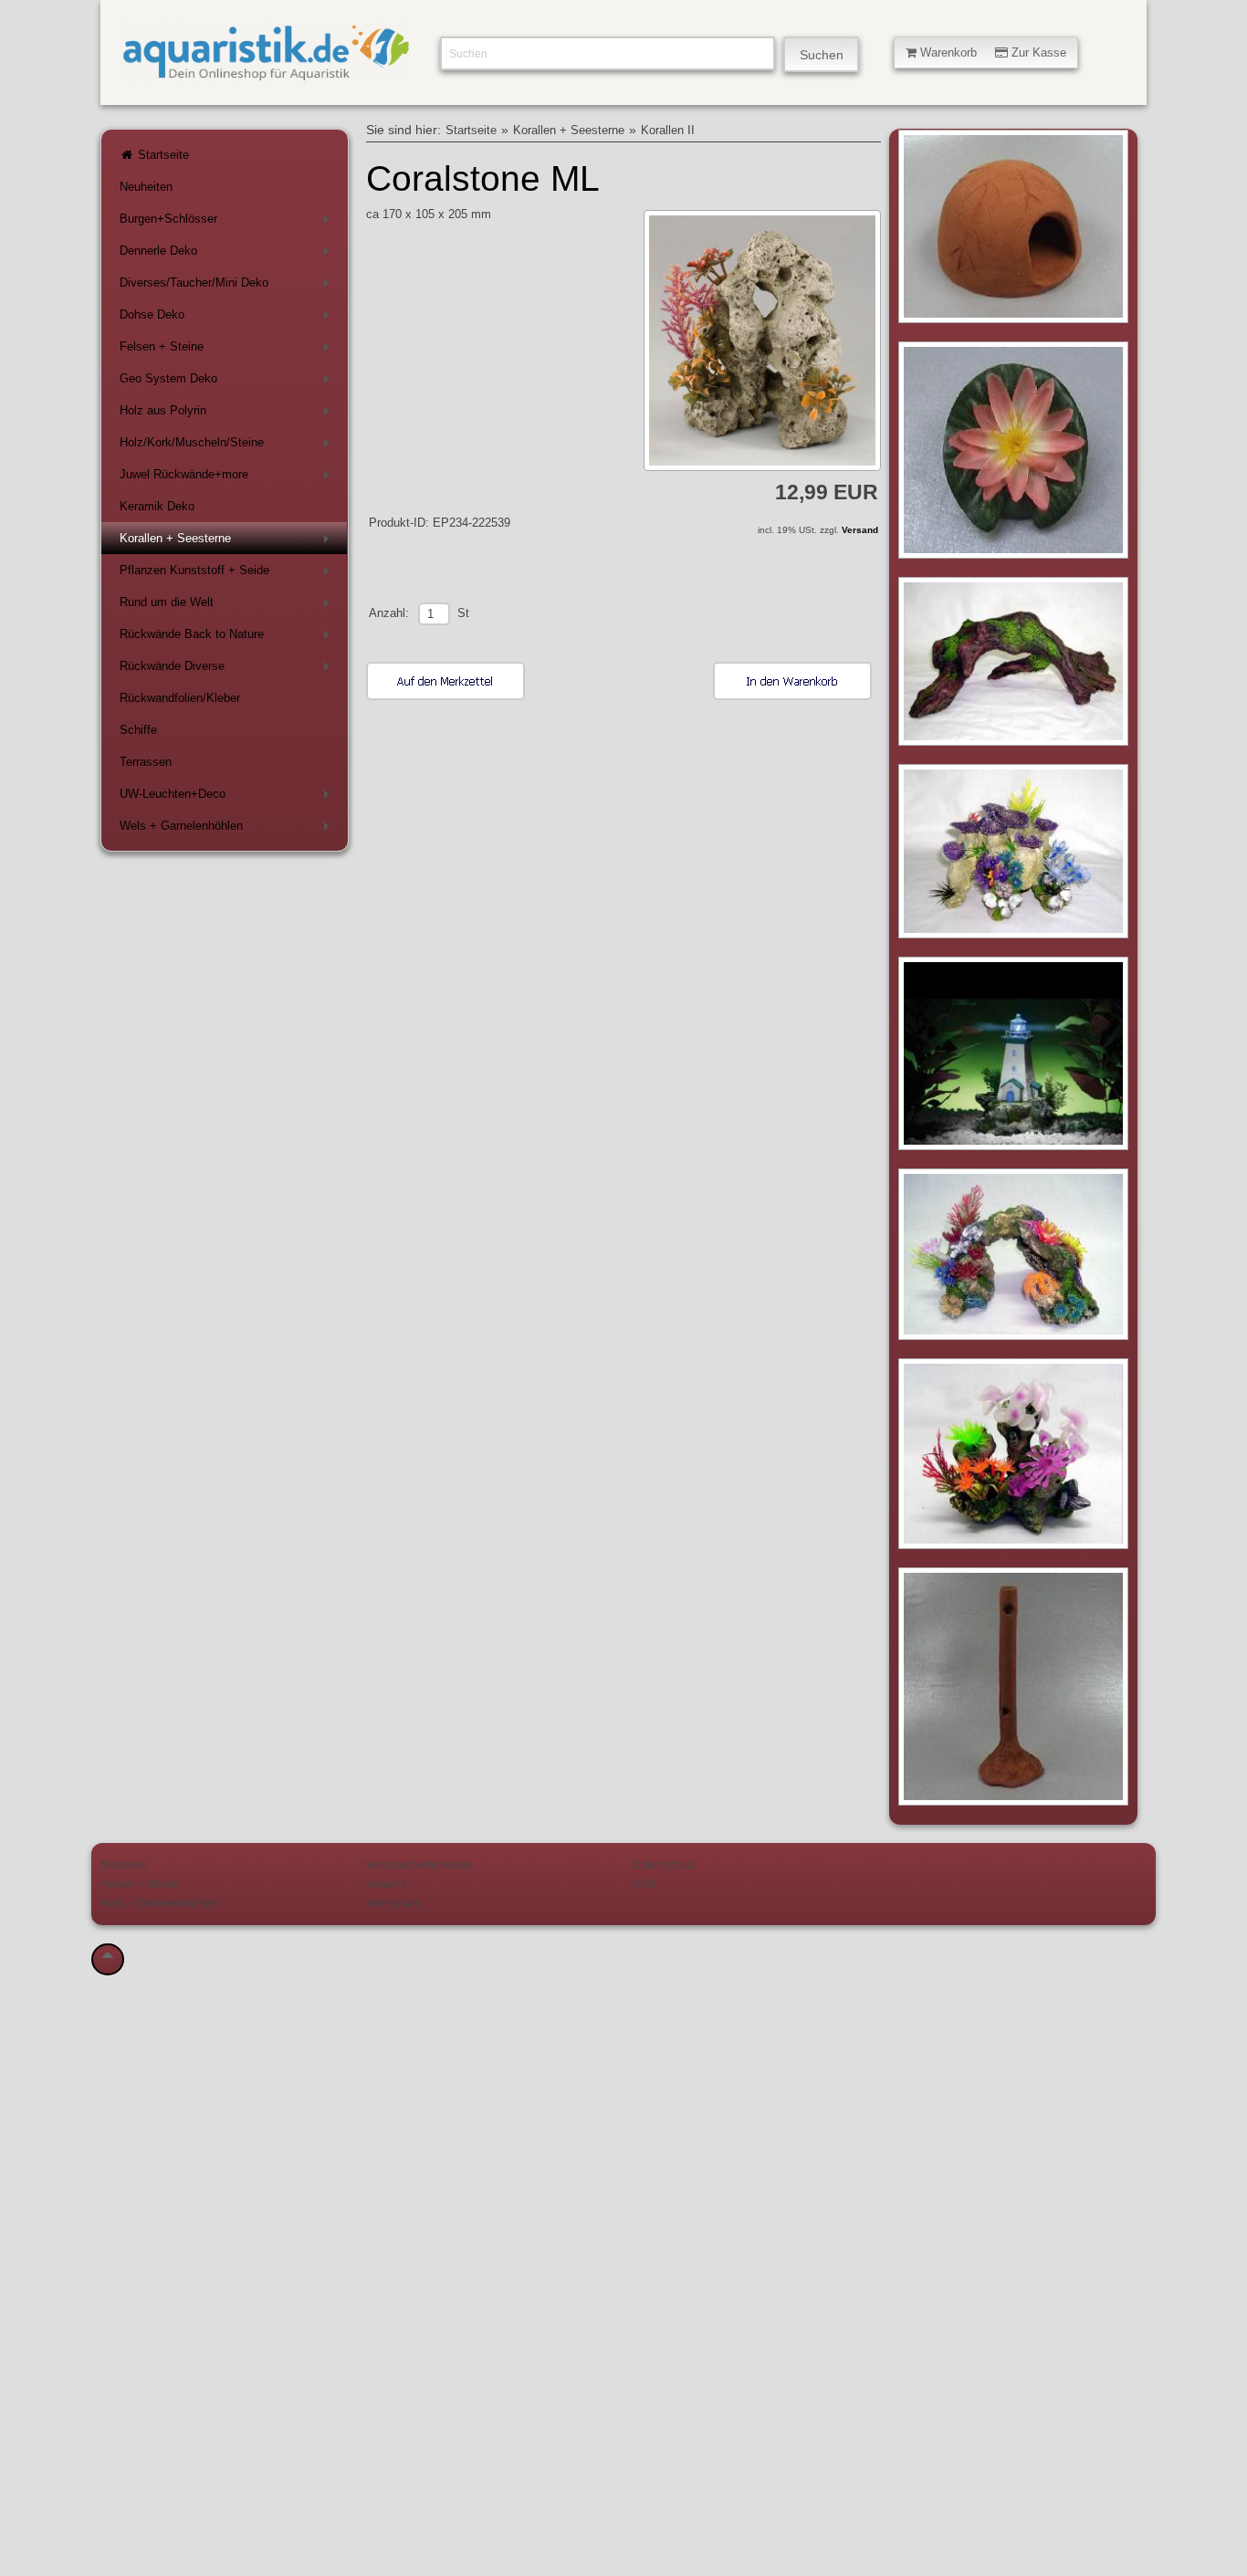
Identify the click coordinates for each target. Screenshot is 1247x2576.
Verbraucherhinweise (419, 1864)
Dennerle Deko (228, 254)
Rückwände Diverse (228, 670)
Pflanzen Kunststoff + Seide (228, 574)
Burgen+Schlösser (228, 222)
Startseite (162, 155)
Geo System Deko (228, 382)
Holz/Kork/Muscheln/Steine (228, 446)
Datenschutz (664, 1864)
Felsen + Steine (228, 350)
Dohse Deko (228, 318)
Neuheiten (146, 187)
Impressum (393, 1903)
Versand (860, 530)
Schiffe (138, 730)
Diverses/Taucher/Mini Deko (228, 286)
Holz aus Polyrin (228, 414)
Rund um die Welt (228, 606)
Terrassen (146, 762)
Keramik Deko (157, 506)
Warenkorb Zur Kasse (991, 52)
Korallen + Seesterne (228, 542)
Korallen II (668, 131)
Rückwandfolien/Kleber (180, 698)
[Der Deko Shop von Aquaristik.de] (266, 73)
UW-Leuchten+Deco (228, 797)
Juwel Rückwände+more (228, 478)
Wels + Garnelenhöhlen (228, 829)
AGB (644, 1884)
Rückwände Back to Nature (228, 638)
